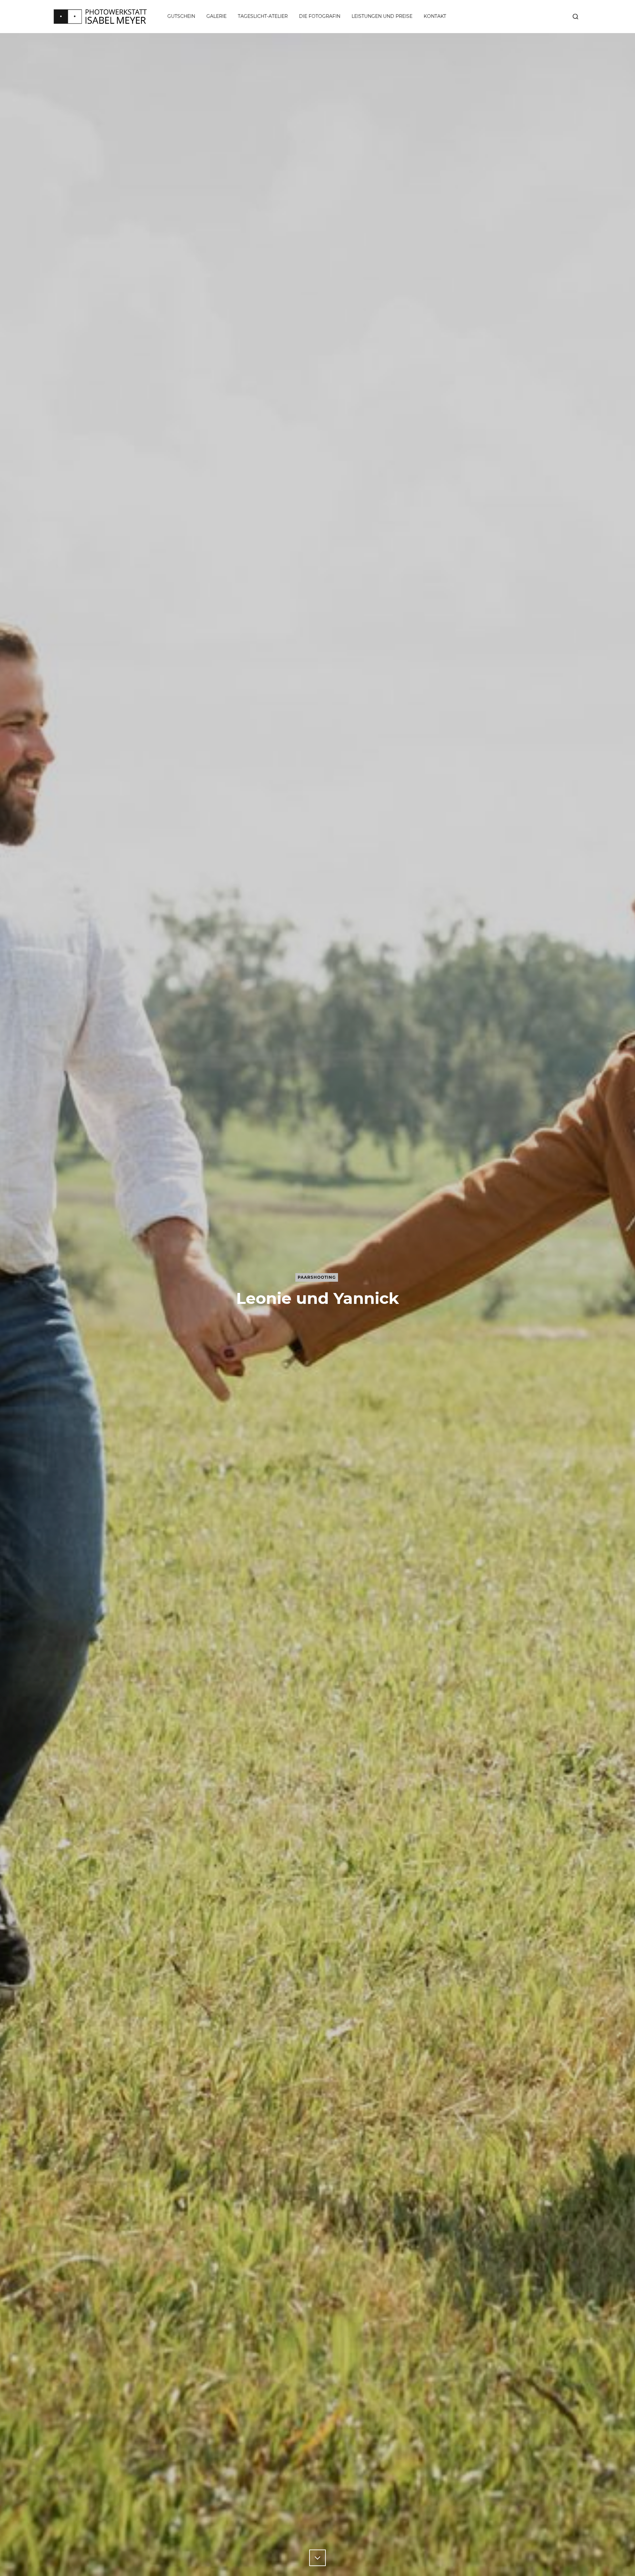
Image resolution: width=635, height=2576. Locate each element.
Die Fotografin (320, 16)
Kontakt (435, 16)
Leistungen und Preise (382, 16)
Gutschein (181, 16)
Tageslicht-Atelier (263, 16)
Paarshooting (317, 1277)
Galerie (216, 16)
